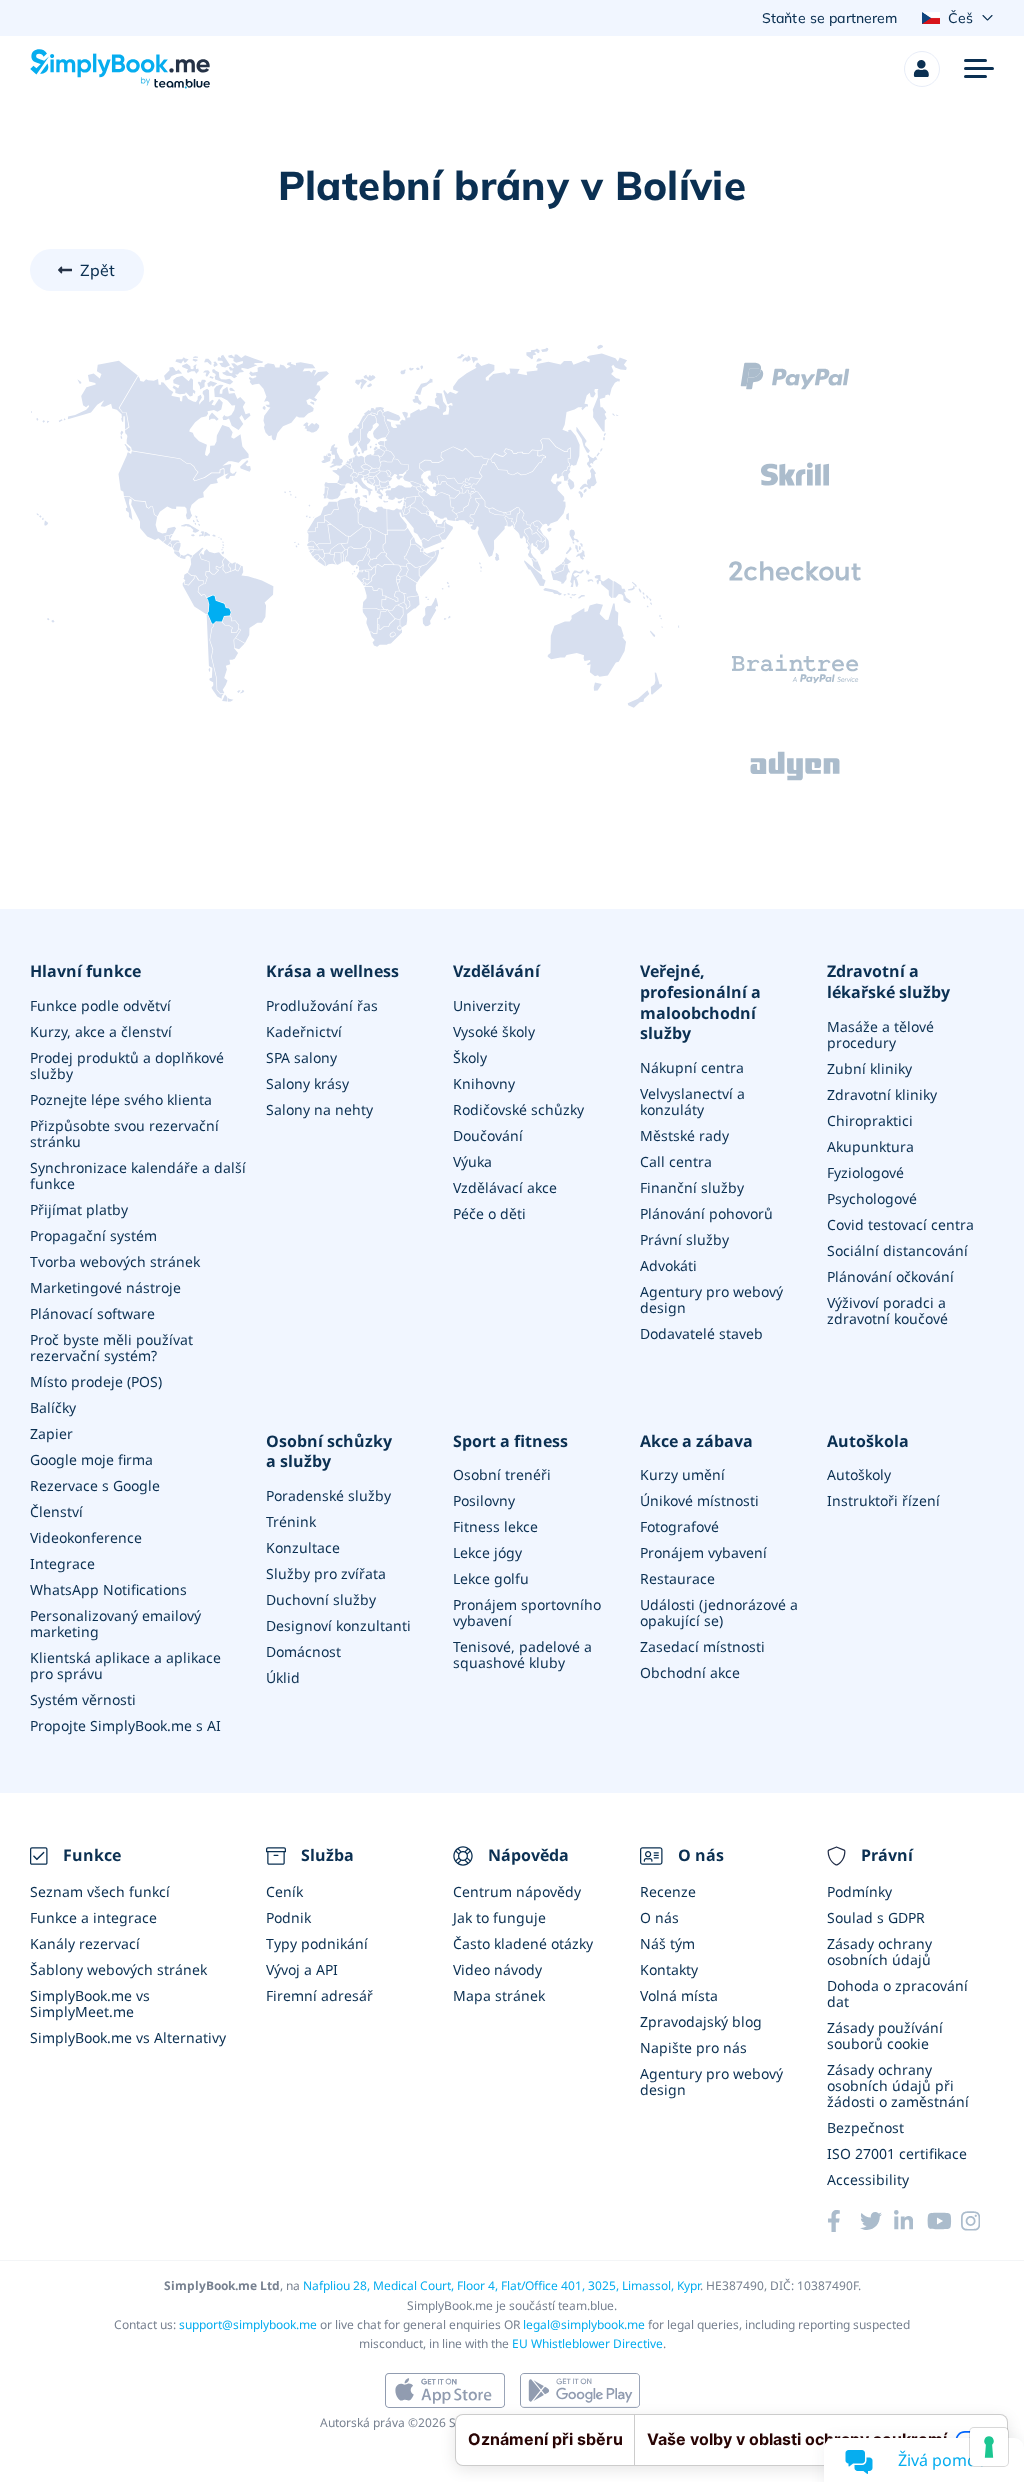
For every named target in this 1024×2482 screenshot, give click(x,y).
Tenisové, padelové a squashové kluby (522, 1654)
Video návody (497, 1969)
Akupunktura (870, 1146)
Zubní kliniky (869, 1068)
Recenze (668, 1891)
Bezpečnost (865, 2127)
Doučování (488, 1135)
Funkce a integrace (93, 1917)
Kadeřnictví (304, 1031)
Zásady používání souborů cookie (885, 2035)
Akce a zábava (696, 1441)
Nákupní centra (692, 1067)
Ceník (284, 1891)
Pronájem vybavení (703, 1552)
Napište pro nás (693, 2047)
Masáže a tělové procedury (880, 1034)
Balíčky (53, 1407)
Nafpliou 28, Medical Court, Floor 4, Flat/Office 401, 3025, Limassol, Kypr (501, 2285)
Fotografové (679, 1526)
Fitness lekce (495, 1526)
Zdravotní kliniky (882, 1094)
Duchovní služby (321, 1599)
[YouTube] (943, 2221)
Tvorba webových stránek (115, 1261)
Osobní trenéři (502, 1474)
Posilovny (484, 1500)
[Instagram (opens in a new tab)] (977, 2221)
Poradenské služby (328, 1495)
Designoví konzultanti (338, 1625)
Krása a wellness (332, 971)
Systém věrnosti (83, 1699)
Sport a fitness (510, 1441)
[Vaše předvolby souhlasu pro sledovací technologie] (989, 2447)
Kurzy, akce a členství (101, 1031)
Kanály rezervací (85, 1943)
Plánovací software (92, 1313)
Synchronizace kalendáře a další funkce (138, 1175)
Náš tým (667, 1943)
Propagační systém (93, 1235)
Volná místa (679, 1995)
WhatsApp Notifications (108, 1589)
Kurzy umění (682, 1474)
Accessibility (868, 2179)
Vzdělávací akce (505, 1187)
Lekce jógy (487, 1552)
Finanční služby (692, 1187)
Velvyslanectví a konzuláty (692, 1101)
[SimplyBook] (120, 69)
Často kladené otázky (523, 1943)
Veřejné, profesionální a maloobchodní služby (700, 1002)
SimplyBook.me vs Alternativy (128, 2037)
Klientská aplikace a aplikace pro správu (125, 1665)
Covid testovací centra (900, 1224)
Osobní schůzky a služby (329, 1452)
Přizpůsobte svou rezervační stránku (124, 1133)
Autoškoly (859, 1474)
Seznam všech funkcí (100, 1891)
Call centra (676, 1161)
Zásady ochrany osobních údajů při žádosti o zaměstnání (898, 2085)
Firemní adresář (319, 1995)
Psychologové (872, 1198)
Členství (56, 1511)
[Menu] (979, 69)
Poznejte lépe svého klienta (121, 1099)
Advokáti (668, 1265)
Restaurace (677, 1578)
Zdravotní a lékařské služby (888, 982)
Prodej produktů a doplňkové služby (127, 1065)
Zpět (98, 270)
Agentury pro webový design (711, 1299)
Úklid (283, 1677)
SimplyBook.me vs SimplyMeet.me (90, 2003)
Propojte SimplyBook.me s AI (125, 1725)
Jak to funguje (499, 1917)
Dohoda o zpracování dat (897, 1993)
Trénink (291, 1521)
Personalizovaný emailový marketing (115, 1623)
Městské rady (684, 1135)
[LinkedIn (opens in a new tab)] (910, 2221)
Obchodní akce (690, 1672)
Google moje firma (91, 1459)
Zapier (51, 1433)
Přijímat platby (79, 1209)
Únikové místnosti (699, 1500)
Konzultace (303, 1547)
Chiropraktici (870, 1120)
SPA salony (301, 1057)
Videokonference (86, 1537)
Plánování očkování (890, 1276)
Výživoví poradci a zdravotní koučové (887, 1310)
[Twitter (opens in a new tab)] (876, 2221)
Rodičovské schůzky (518, 1109)
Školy (470, 1057)
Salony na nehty (319, 1109)
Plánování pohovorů (706, 1213)
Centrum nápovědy (517, 1891)
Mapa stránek (499, 1995)
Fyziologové (865, 1172)
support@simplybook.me (248, 2324)
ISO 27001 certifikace (897, 2153)
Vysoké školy (494, 1031)
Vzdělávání (496, 971)
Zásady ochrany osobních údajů (879, 1951)
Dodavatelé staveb (701, 1333)
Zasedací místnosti (702, 1646)
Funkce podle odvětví (100, 1005)
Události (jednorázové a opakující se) (719, 1612)
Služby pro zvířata (326, 1573)
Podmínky (859, 1891)
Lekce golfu (491, 1578)
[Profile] (922, 69)
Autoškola (868, 1441)
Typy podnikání (317, 1943)
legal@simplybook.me (584, 2324)
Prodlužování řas (322, 1005)
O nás (659, 1917)
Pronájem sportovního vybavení (527, 1612)
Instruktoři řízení (883, 1500)
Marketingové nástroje (105, 1287)
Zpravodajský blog (701, 2021)
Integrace (62, 1563)
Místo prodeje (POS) (96, 1381)
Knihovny (484, 1083)
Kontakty (669, 1969)
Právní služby (684, 1239)
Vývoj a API (302, 1969)
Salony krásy (307, 1083)
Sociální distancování (897, 1250)
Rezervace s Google (95, 1485)
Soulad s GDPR (876, 1917)
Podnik (288, 1917)
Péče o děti (489, 1213)
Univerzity (486, 1005)
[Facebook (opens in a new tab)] (843, 2221)
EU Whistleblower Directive (587, 2343)
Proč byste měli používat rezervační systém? (111, 1347)
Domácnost (303, 1651)
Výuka (472, 1161)
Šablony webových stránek (118, 1969)
